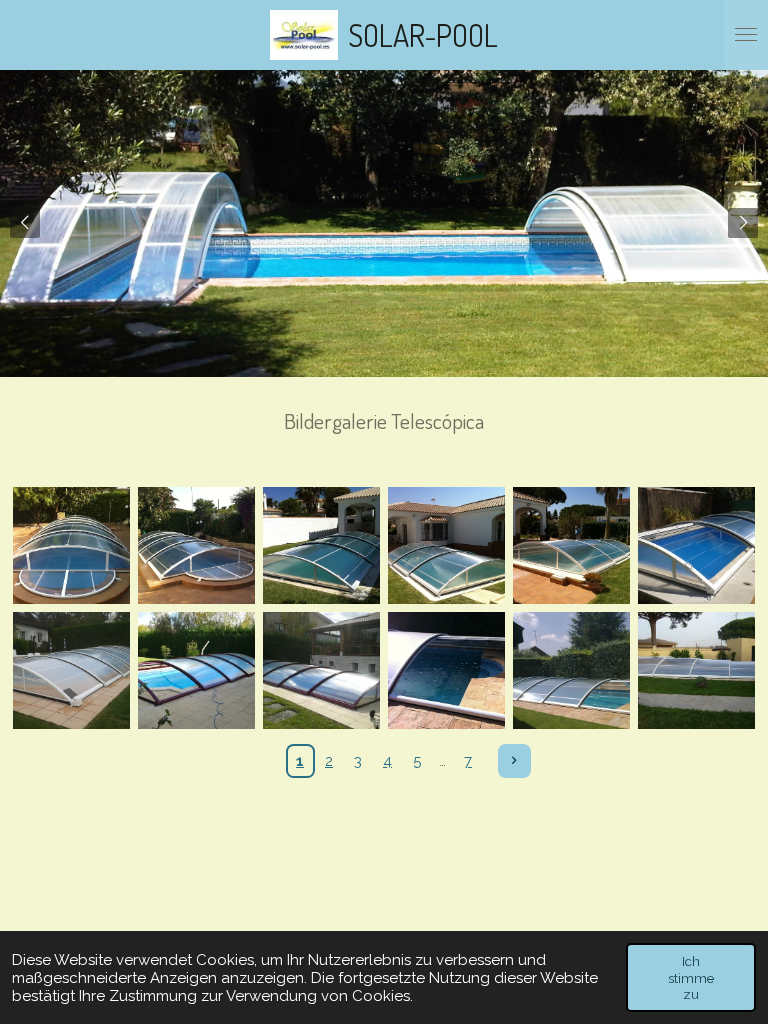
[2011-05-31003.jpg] (196, 545)
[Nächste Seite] (515, 761)
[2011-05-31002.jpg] (71, 545)
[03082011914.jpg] (571, 670)
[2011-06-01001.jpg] (321, 545)
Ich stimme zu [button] (691, 977)
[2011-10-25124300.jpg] (321, 670)
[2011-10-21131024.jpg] (71, 670)
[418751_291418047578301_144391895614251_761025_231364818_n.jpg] (446, 670)
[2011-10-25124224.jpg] (196, 670)
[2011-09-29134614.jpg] (696, 545)
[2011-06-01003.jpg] (571, 545)
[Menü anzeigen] (746, 35)
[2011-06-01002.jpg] (446, 545)
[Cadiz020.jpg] (696, 670)
